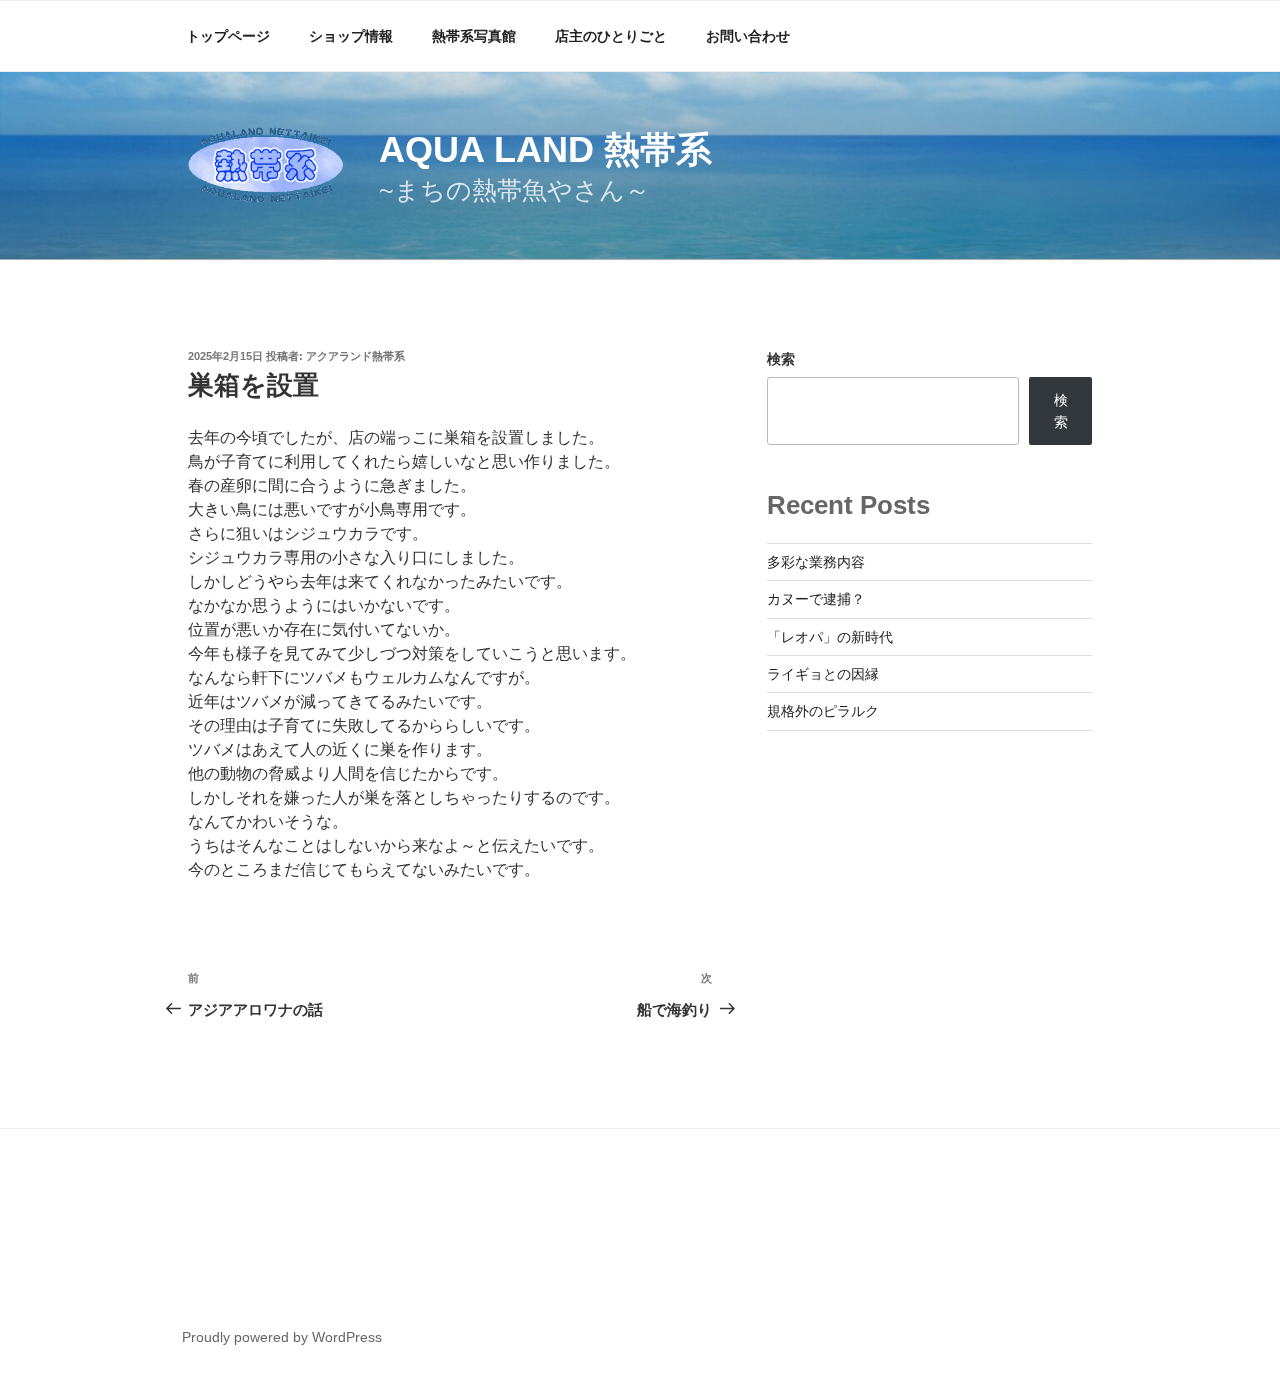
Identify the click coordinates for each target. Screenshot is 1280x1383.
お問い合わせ (748, 36)
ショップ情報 (351, 36)
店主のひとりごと (611, 36)
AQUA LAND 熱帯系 (545, 149)
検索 (781, 359)
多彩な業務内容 (816, 562)
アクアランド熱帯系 (355, 356)
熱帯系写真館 (474, 36)
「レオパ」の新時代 (830, 637)
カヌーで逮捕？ (816, 599)
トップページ (228, 36)
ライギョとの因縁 (823, 674)
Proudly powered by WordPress (282, 1337)
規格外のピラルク (823, 711)
